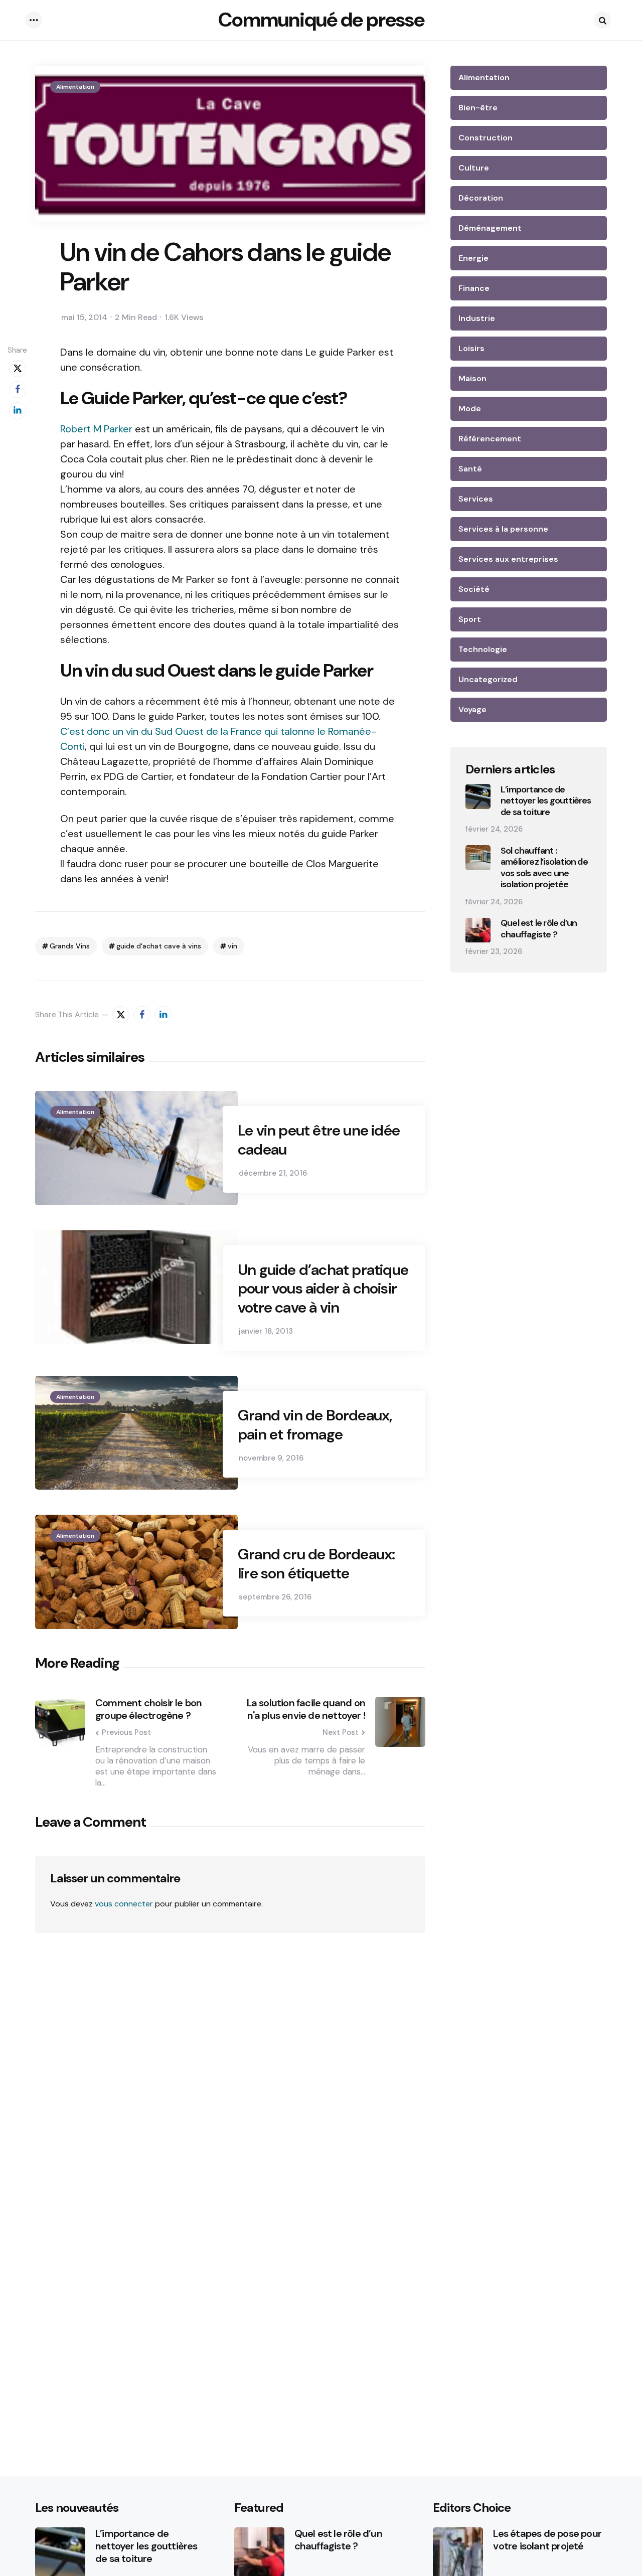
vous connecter (124, 1904)
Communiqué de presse (321, 20)
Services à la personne (503, 529)
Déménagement (490, 228)
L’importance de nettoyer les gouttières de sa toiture (546, 801)
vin (232, 946)
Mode (470, 409)
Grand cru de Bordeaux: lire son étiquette (316, 1564)
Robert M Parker (98, 429)
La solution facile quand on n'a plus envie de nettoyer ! (306, 1709)
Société (474, 589)
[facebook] (18, 390)
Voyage (472, 709)
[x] (18, 369)
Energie (473, 258)
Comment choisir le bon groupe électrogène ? (148, 1709)
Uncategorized (488, 679)
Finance (474, 288)
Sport (470, 619)
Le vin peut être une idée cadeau (319, 1140)
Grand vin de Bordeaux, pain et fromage (315, 1425)
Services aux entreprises (508, 559)
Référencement (490, 439)
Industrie (477, 318)
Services (476, 499)
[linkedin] (18, 411)
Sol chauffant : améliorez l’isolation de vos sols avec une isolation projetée (544, 868)
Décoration (481, 198)
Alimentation (75, 87)
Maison (472, 378)
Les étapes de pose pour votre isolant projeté (547, 2540)
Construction (486, 138)
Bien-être (478, 108)
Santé (470, 469)
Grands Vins (70, 946)
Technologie (483, 649)
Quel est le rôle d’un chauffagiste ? (539, 929)
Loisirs (471, 348)
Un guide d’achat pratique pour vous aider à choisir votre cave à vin (323, 1289)
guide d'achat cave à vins (159, 946)
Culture (474, 168)
